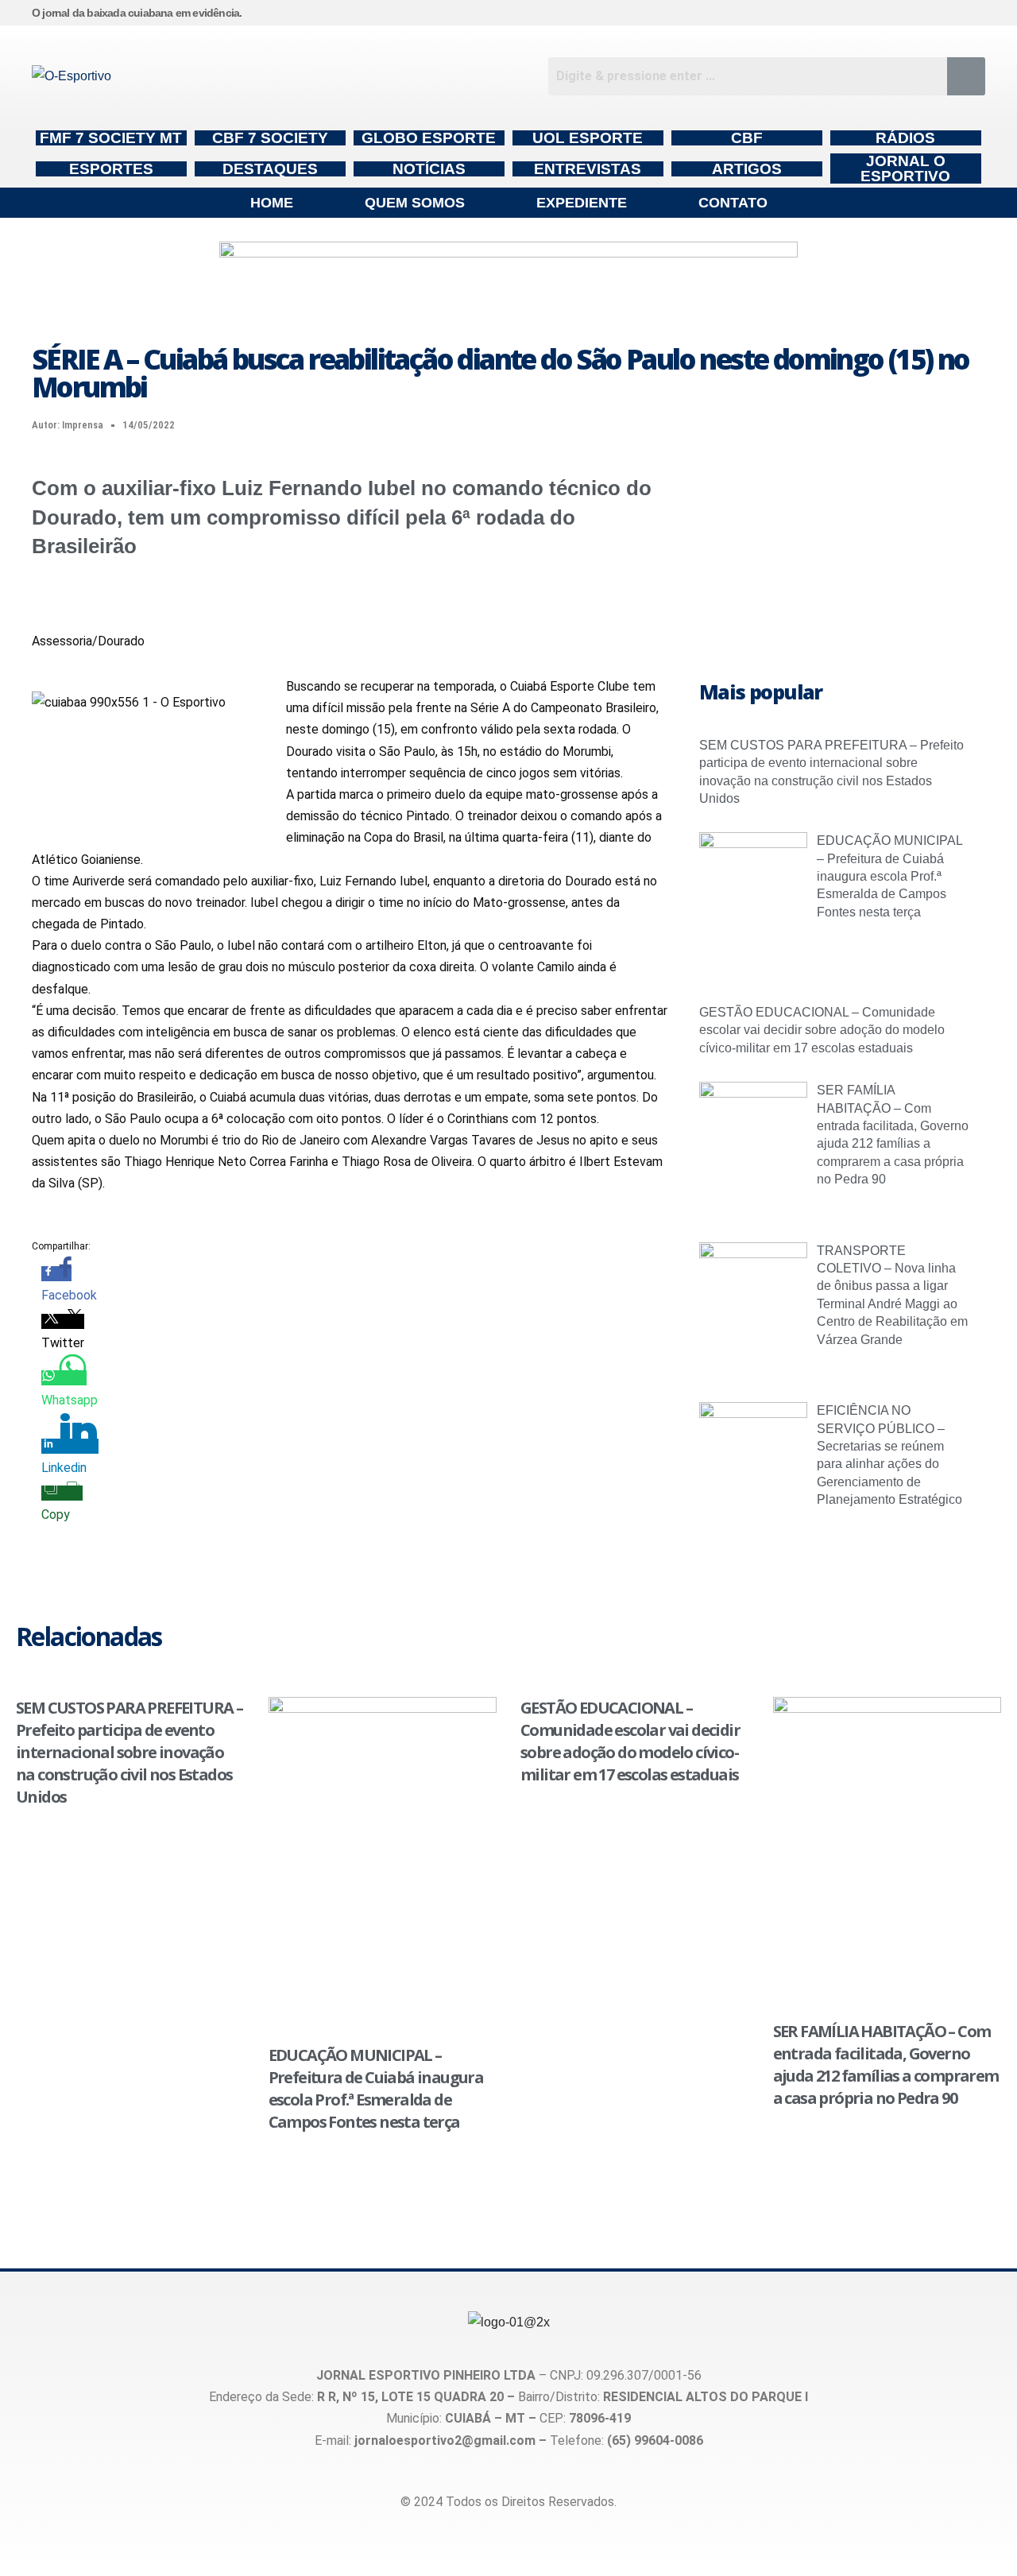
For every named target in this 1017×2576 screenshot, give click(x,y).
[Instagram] (903, 13)
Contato (733, 203)
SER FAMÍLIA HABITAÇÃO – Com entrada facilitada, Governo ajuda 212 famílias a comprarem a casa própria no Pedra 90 (886, 2065)
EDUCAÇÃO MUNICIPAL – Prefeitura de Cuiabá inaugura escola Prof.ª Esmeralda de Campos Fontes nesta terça (889, 876)
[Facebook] (934, 13)
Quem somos (415, 203)
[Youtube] (966, 13)
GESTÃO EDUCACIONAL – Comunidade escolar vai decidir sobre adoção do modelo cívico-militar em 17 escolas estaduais (822, 1030)
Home (272, 203)
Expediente (582, 203)
